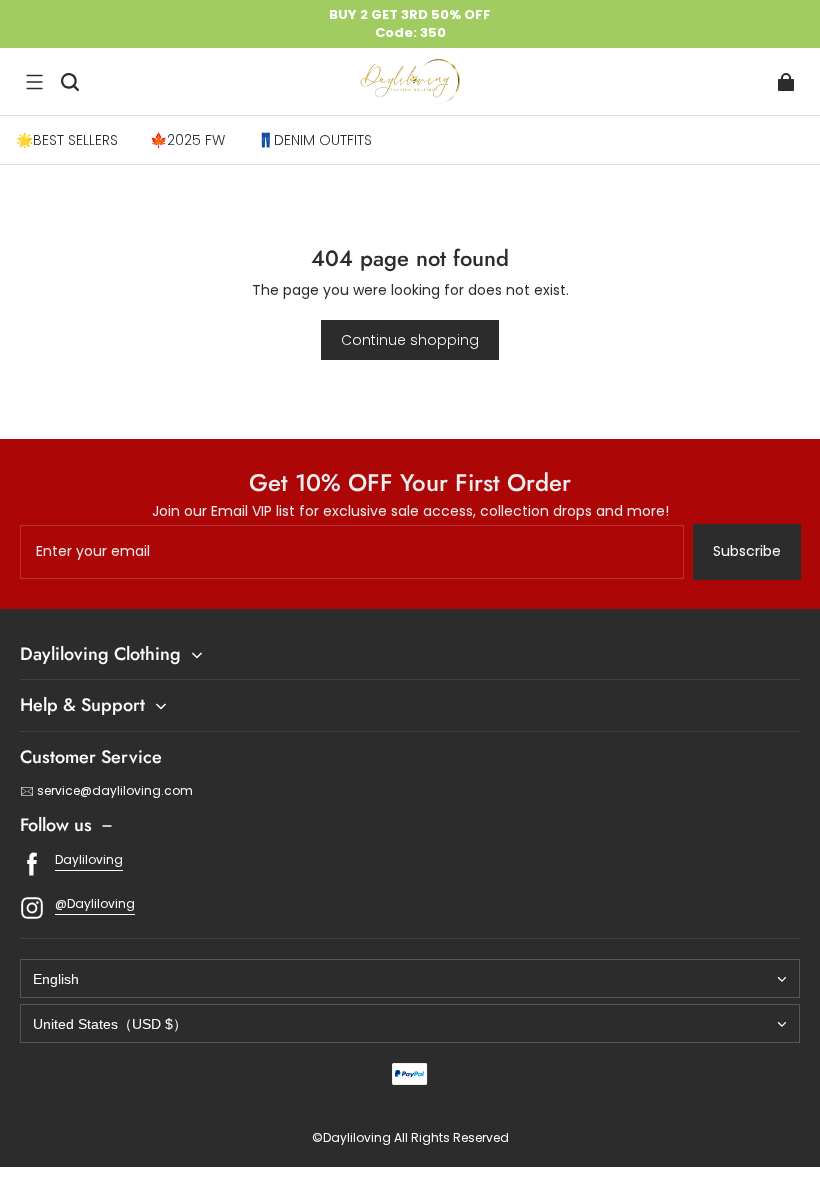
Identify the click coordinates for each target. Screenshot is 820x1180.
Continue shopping (410, 340)
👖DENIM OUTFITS (314, 140)
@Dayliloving (95, 903)
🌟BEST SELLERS (67, 140)
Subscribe (747, 551)
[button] (34, 82)
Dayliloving (89, 859)
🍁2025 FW (187, 140)
